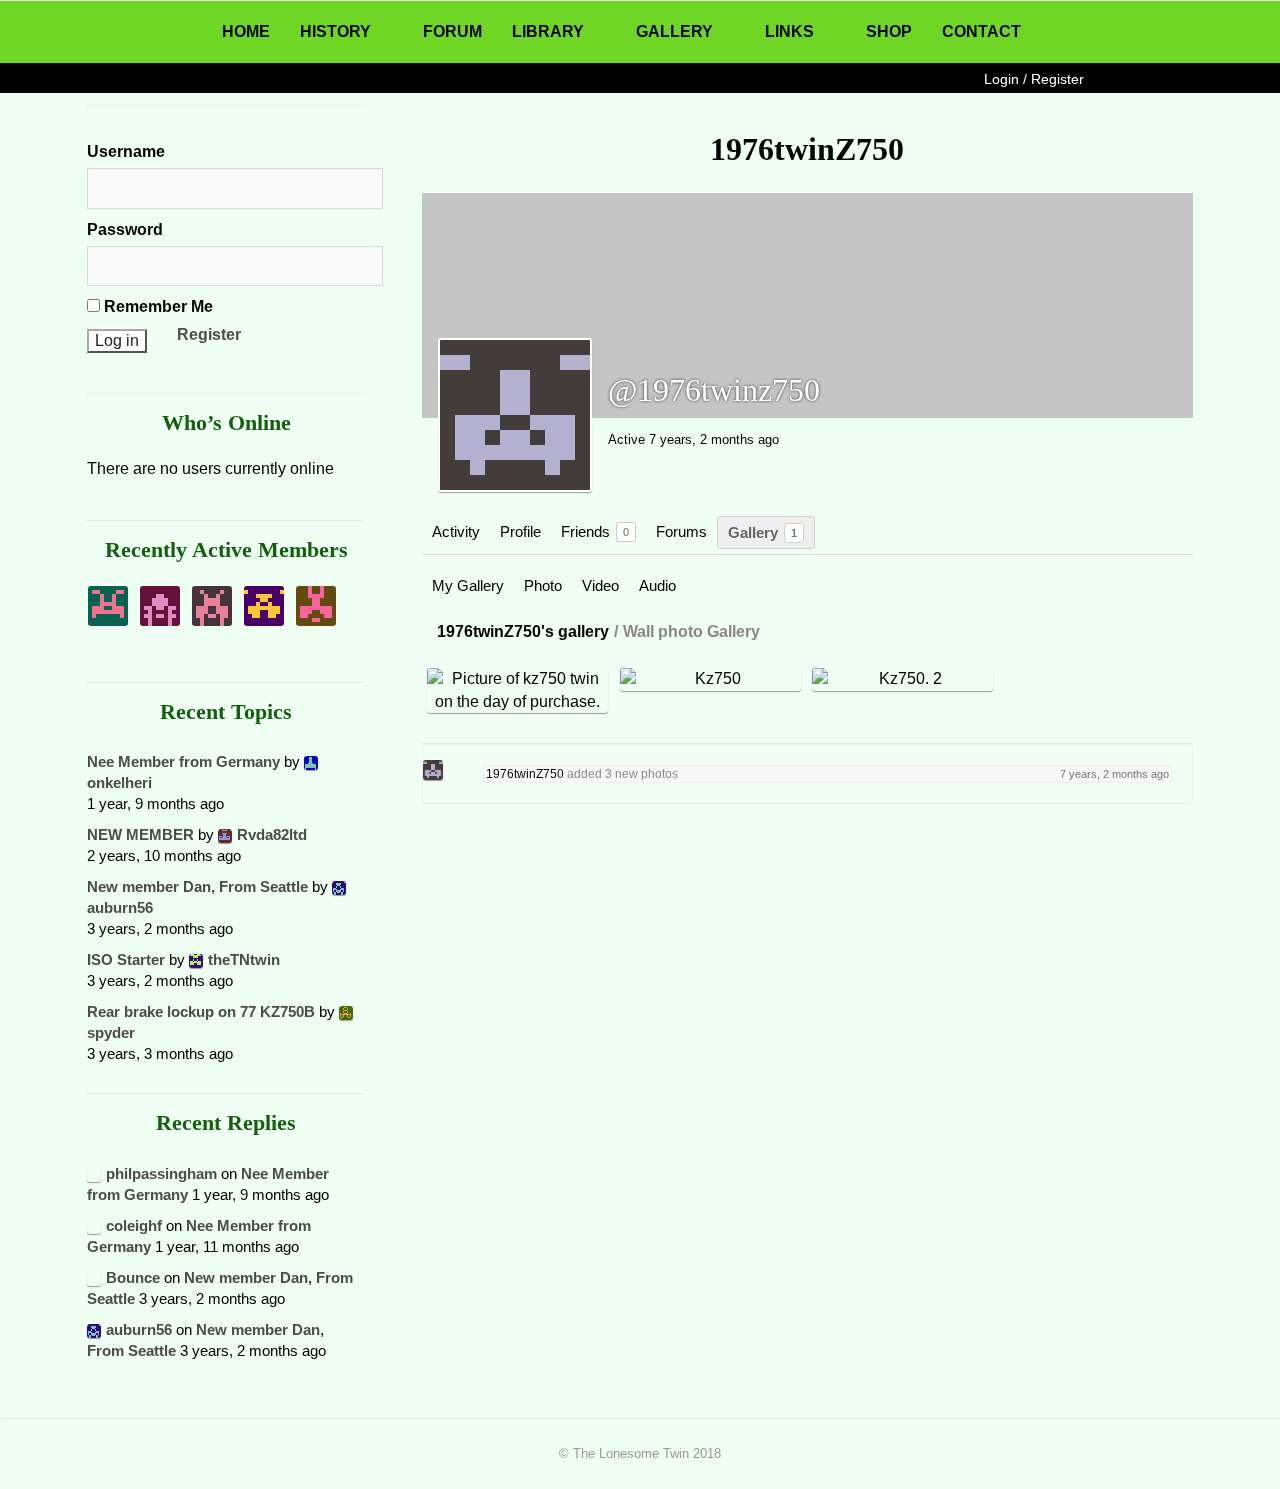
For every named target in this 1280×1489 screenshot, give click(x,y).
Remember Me (156, 306)
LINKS (789, 31)
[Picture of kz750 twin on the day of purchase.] (518, 690)
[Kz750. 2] (903, 679)
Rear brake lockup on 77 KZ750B (201, 1011)
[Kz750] (711, 679)
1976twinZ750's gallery (523, 631)
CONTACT (981, 31)
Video (600, 585)
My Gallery (468, 585)
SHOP (889, 31)
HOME (246, 31)
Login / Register (1034, 79)
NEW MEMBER (140, 834)
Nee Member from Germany (183, 761)
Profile (520, 531)
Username (126, 151)
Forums (681, 531)
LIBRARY (548, 31)
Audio (657, 585)
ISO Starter (126, 959)
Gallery (762, 532)
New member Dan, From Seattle (197, 886)
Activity (456, 531)
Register (209, 334)
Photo (543, 585)
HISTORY (335, 31)
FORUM (452, 31)
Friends (595, 531)
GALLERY (674, 31)
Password (125, 229)
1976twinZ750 (525, 774)
